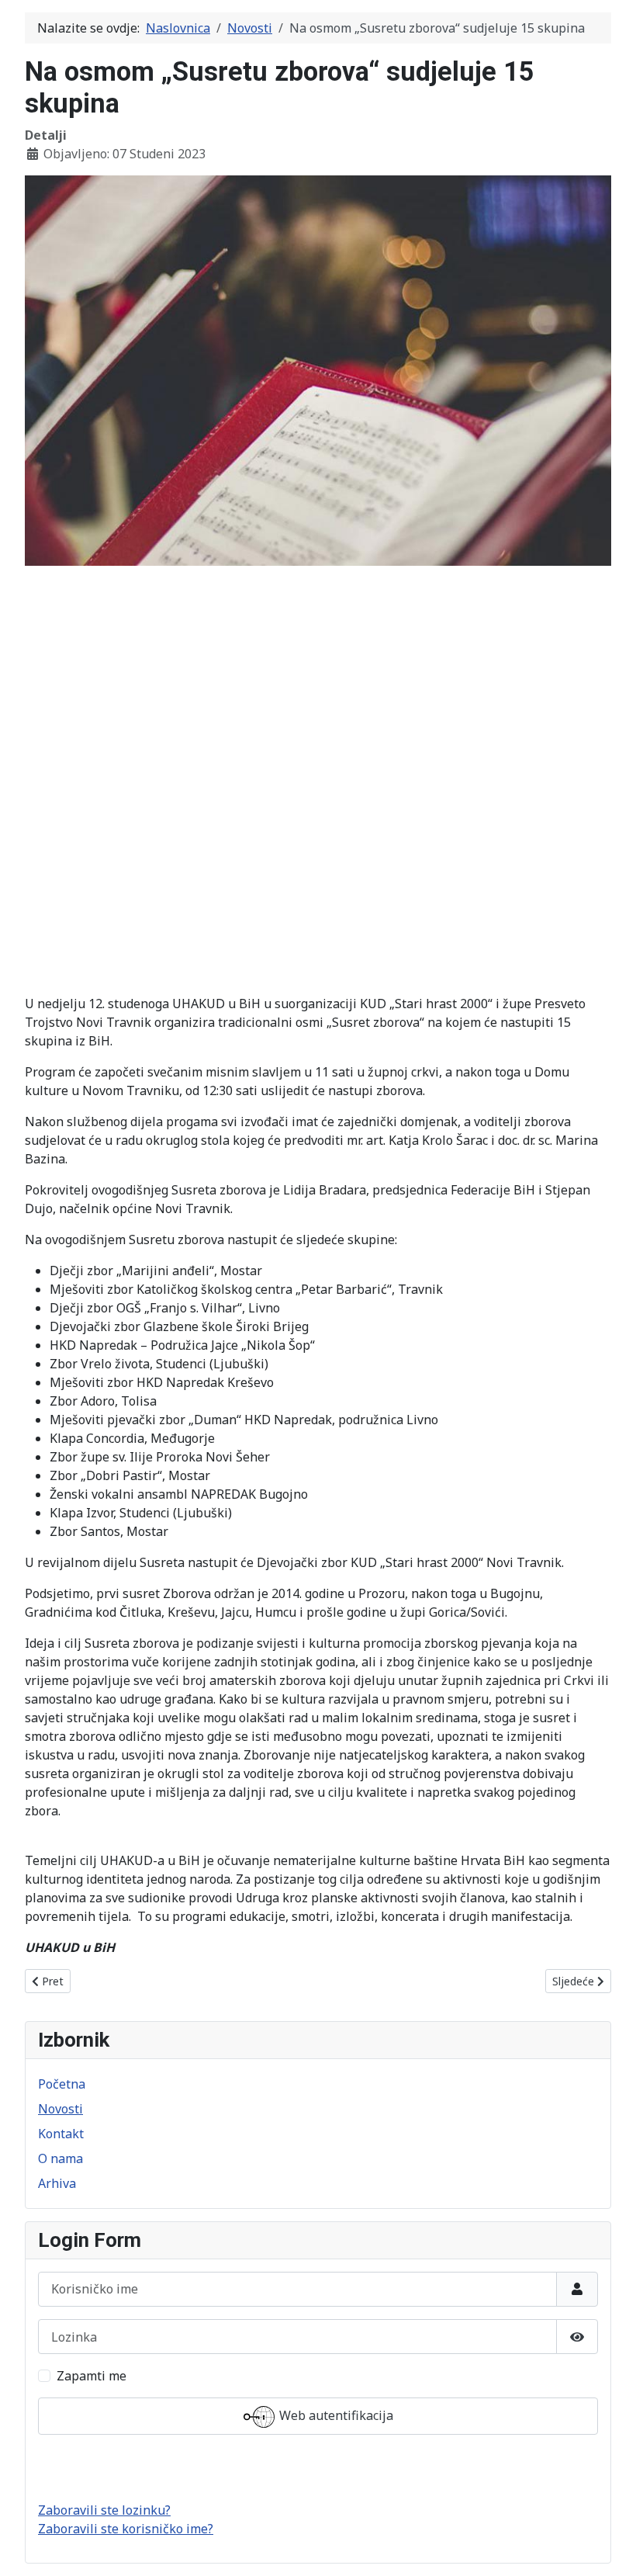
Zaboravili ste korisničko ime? (126, 2529)
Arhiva (57, 2183)
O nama (60, 2158)
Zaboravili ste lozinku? (104, 2510)
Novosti (60, 2109)
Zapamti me (92, 2376)
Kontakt (61, 2134)
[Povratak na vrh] (609, 2547)
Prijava (318, 2468)
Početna (62, 2084)
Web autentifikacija (335, 2415)
